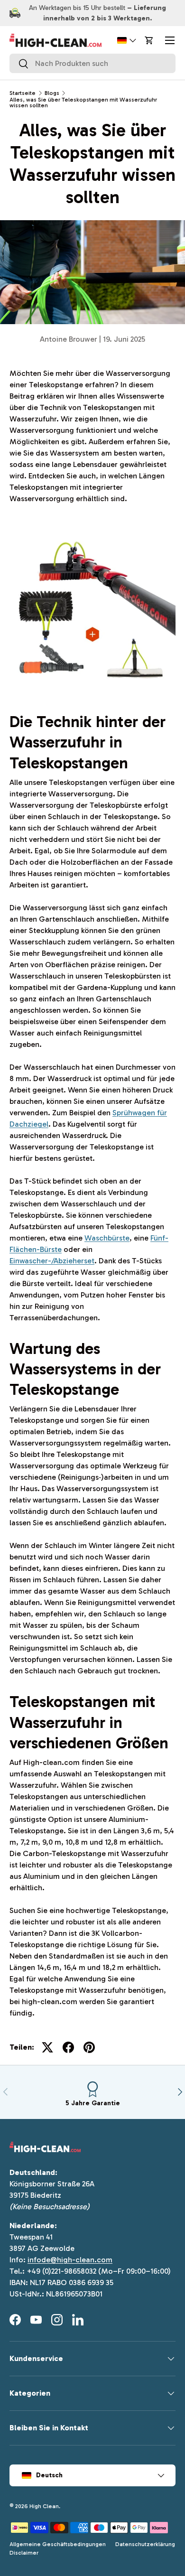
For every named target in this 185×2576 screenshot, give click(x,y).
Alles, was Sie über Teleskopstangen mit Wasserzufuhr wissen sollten (83, 103)
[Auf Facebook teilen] (68, 2047)
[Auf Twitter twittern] (47, 2047)
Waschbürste (107, 1238)
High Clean (44, 2506)
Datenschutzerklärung (145, 2544)
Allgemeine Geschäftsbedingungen (58, 2544)
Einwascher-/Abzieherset (52, 1261)
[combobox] (92, 63)
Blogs (52, 93)
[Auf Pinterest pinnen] (89, 2047)
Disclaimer (24, 2553)
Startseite (23, 93)
